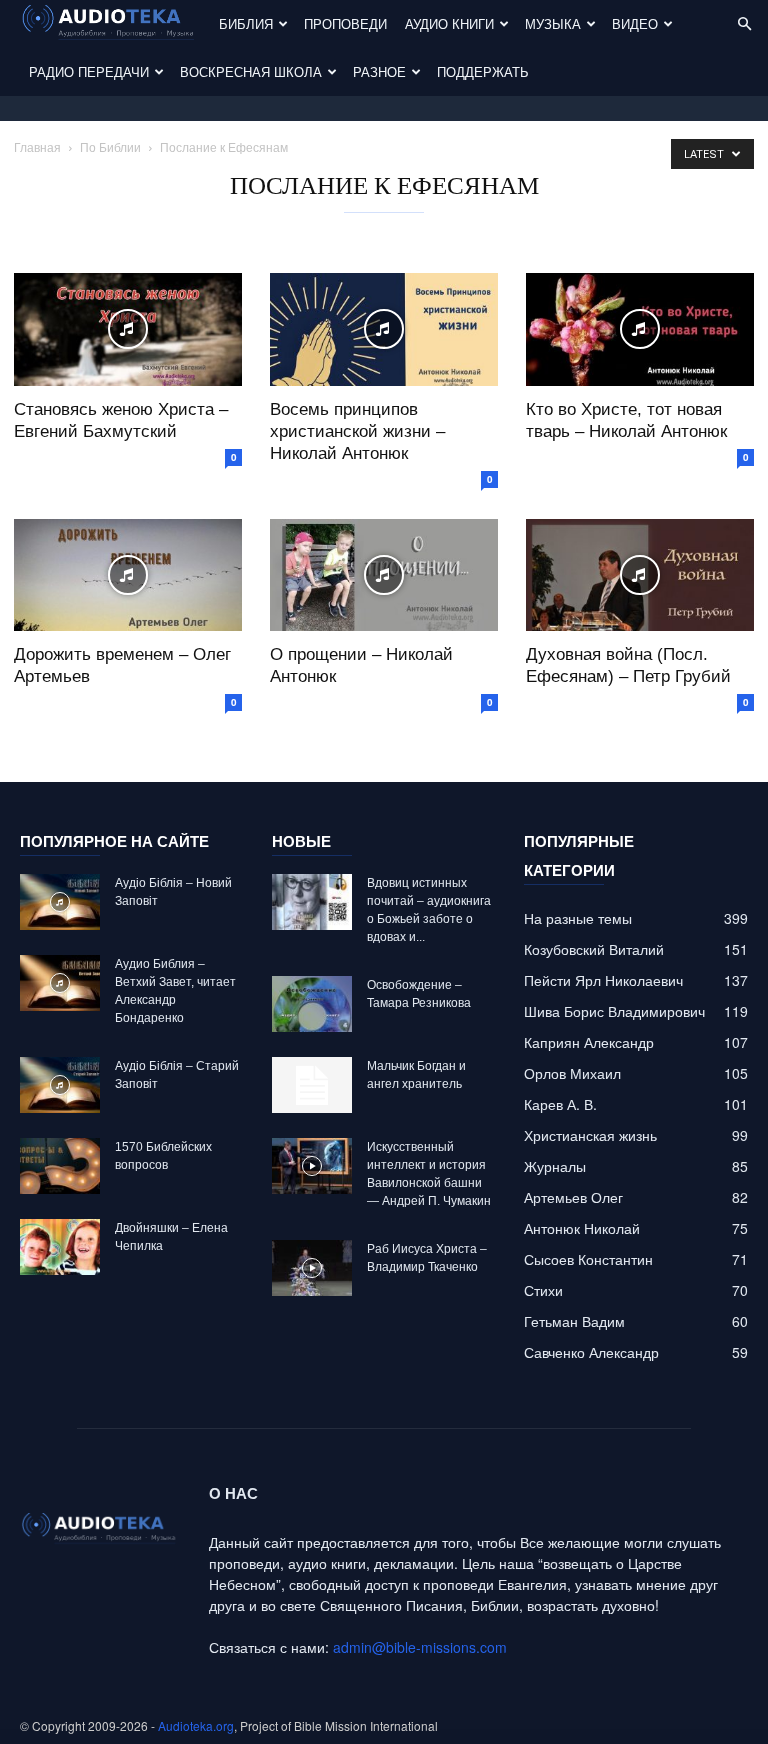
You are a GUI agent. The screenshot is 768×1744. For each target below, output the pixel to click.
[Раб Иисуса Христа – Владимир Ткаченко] (312, 1268)
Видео (635, 23)
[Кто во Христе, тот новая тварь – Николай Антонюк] (640, 329)
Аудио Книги (449, 23)
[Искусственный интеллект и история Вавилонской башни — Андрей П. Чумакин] (312, 1166)
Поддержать (483, 71)
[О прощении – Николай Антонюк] (384, 575)
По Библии (110, 146)
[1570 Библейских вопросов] (60, 1166)
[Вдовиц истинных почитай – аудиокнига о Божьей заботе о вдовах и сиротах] (312, 902)
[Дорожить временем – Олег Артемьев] (128, 575)
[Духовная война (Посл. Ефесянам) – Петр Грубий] (640, 575)
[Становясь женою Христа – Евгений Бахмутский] (128, 329)
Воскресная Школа (251, 71)
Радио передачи (89, 71)
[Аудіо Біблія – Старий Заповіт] (60, 1085)
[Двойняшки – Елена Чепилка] (60, 1247)
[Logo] (115, 24)
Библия (246, 23)
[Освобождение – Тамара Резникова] (312, 1004)
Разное (379, 71)
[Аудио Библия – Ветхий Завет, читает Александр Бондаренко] (60, 983)
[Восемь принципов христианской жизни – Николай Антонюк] (384, 329)
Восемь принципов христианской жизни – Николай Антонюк (357, 431)
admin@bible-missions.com (420, 1647)
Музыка (553, 23)
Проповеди (345, 23)
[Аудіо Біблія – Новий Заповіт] (60, 902)
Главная (37, 146)
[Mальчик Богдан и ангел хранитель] (312, 1085)
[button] (744, 24)
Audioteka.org (196, 1725)
